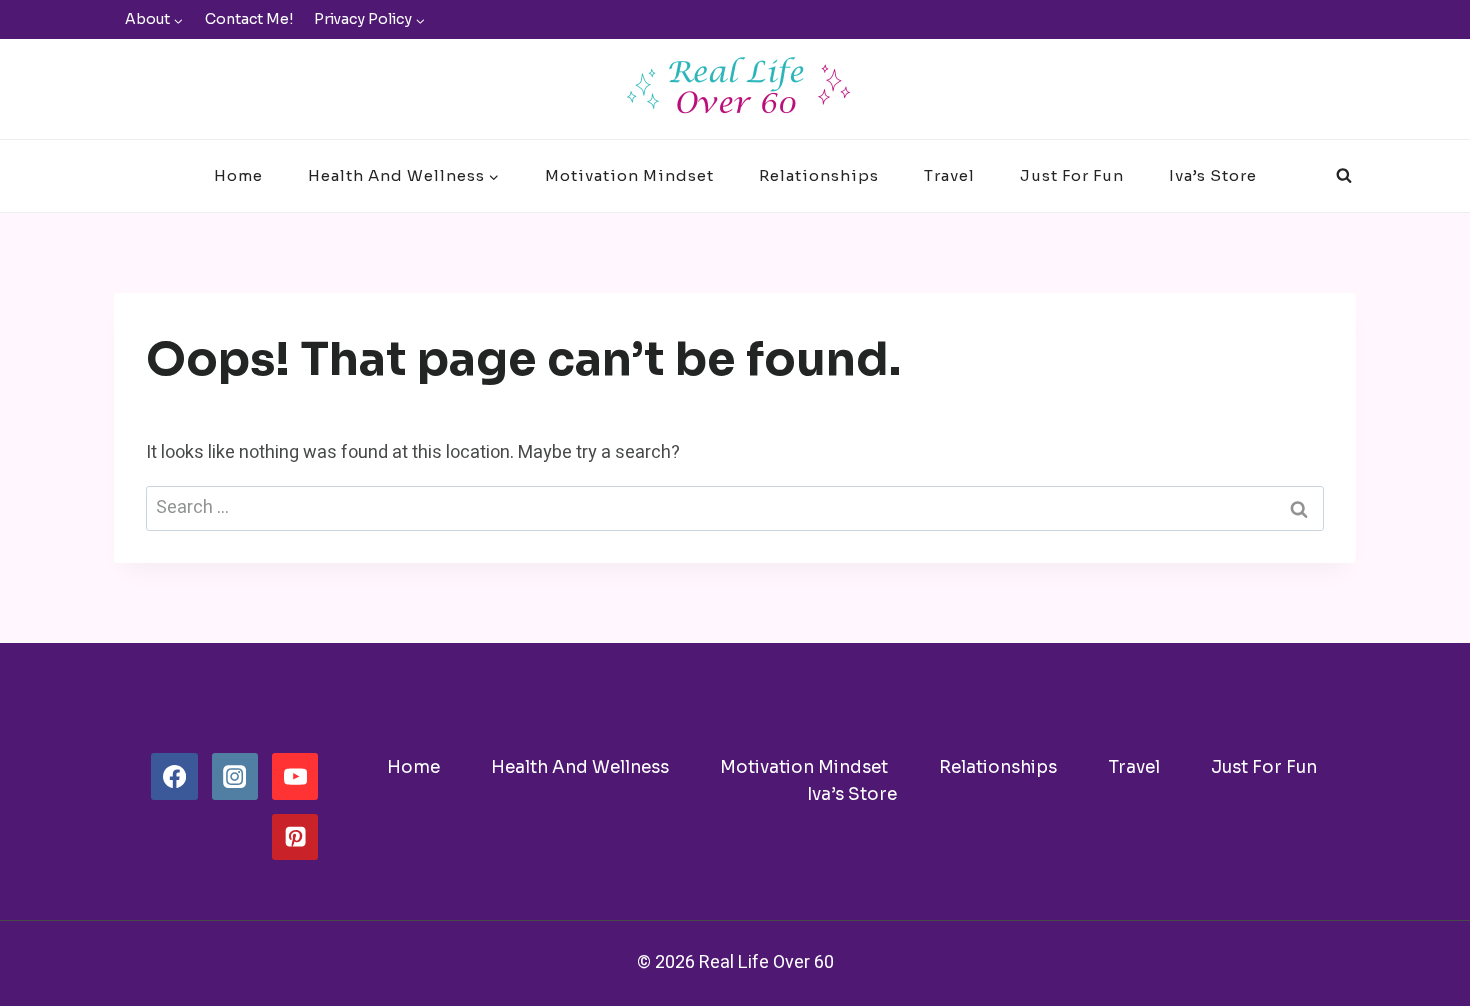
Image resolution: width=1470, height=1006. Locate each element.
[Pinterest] (295, 837)
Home (238, 175)
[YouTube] (295, 776)
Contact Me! (249, 19)
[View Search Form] (1344, 176)
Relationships (819, 175)
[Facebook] (174, 776)
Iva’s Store (1213, 175)
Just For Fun (1072, 175)
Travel (949, 175)
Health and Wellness (580, 767)
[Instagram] (235, 776)
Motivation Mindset (629, 175)
